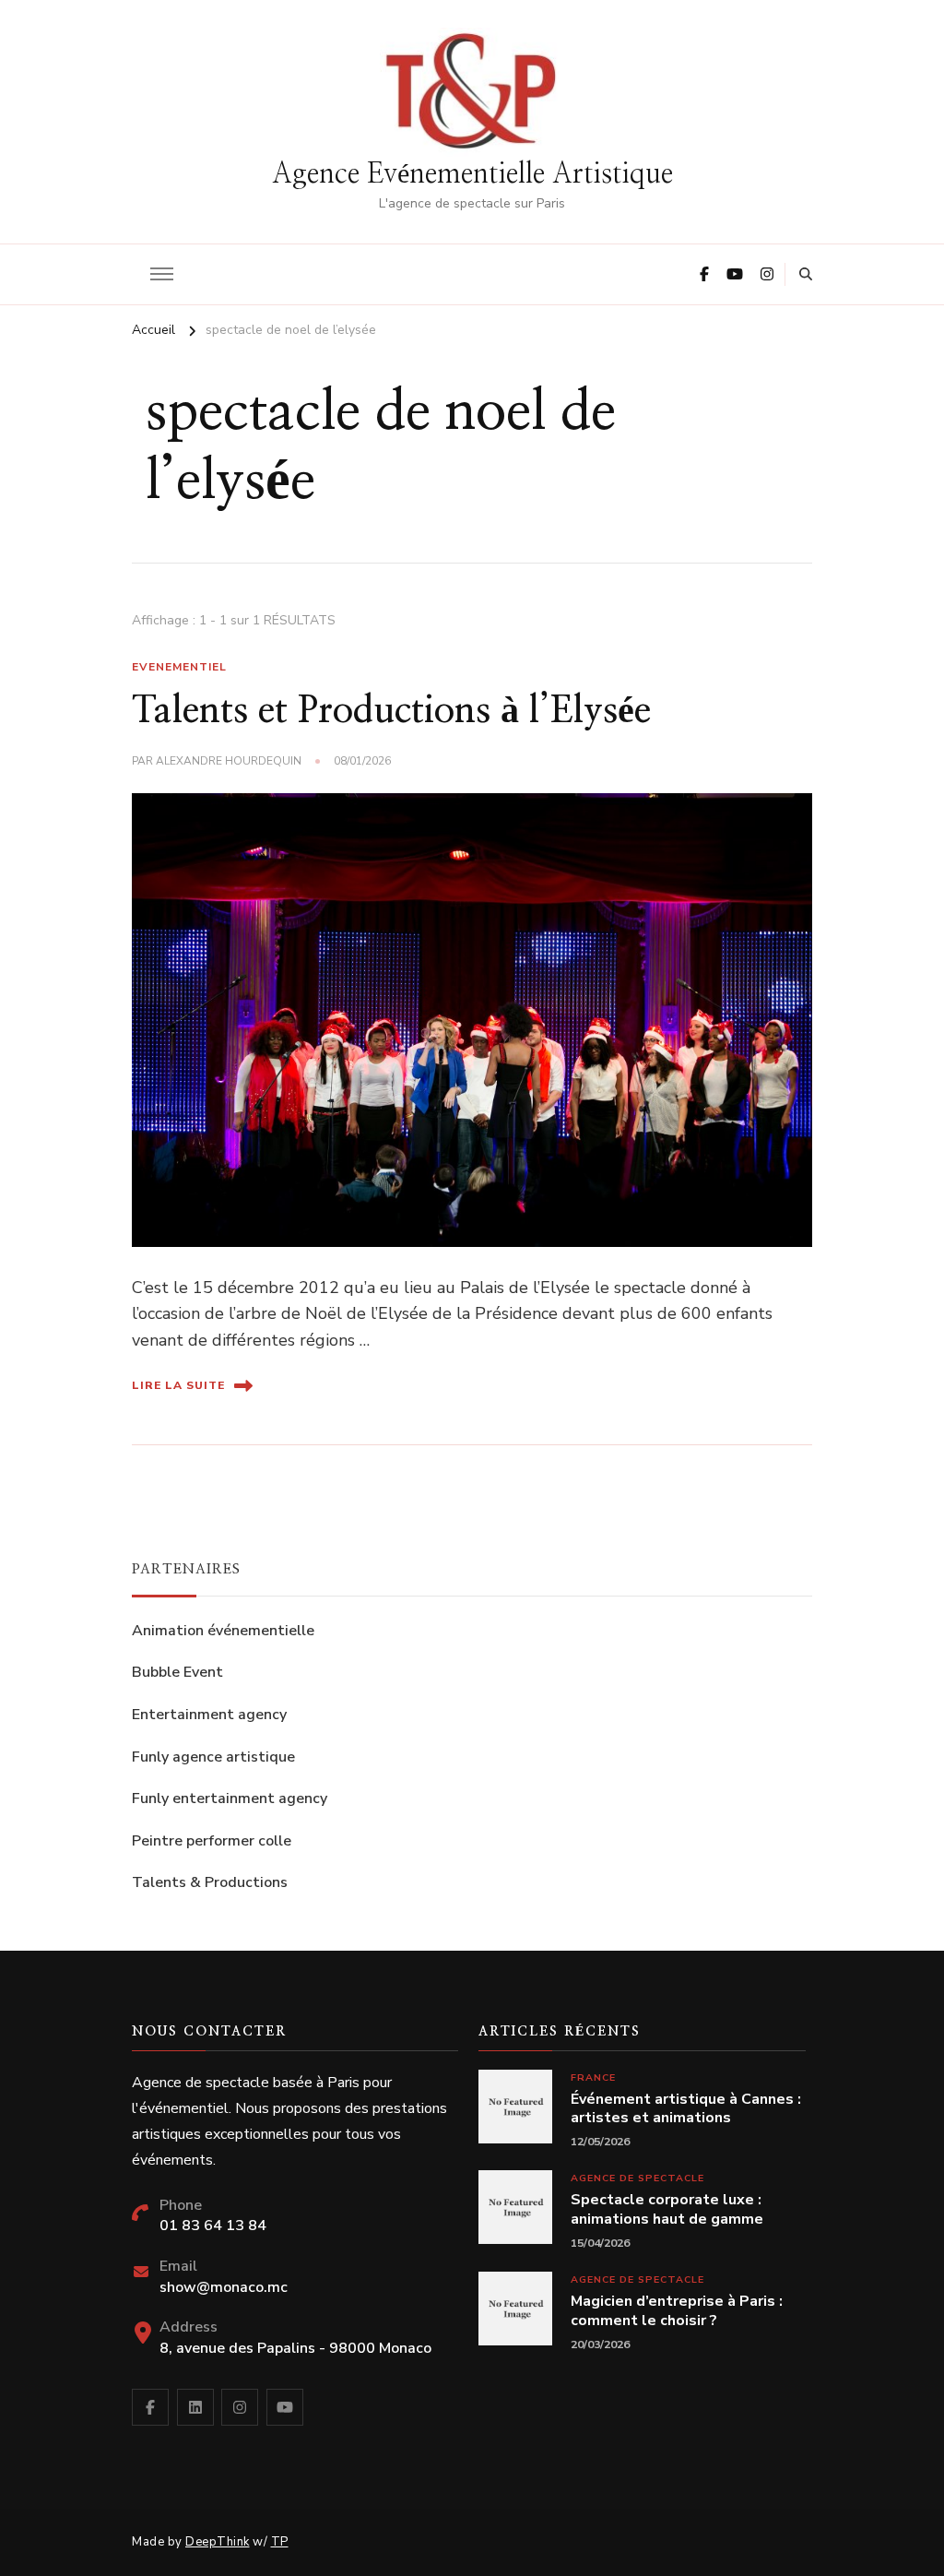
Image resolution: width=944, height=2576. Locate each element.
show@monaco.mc (224, 2287)
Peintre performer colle (212, 1841)
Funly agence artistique (213, 1757)
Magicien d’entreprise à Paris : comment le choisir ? (677, 2311)
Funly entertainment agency (230, 1798)
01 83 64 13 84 (213, 2226)
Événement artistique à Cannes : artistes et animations (686, 2109)
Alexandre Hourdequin (229, 761)
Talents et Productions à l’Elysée (391, 711)
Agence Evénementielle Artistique (472, 174)
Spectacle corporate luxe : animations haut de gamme (667, 2210)
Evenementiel (179, 667)
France (593, 2077)
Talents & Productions (210, 1882)
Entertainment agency (209, 1715)
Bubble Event (177, 1672)
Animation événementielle (223, 1631)
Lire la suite (178, 1385)
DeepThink (218, 2542)
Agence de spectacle (637, 2178)
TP (280, 2542)
